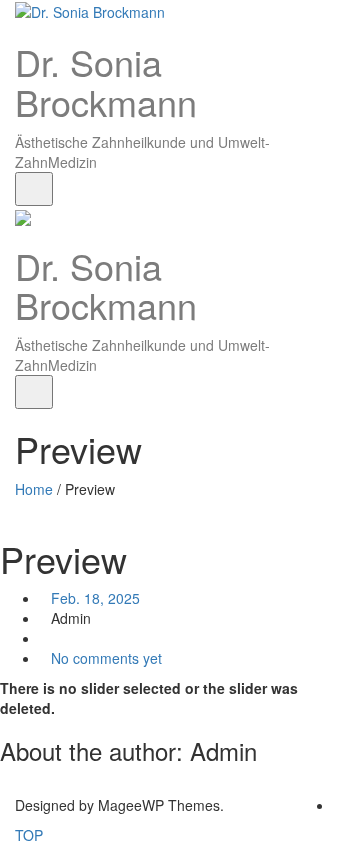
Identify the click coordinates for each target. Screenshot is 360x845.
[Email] (339, 805)
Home (34, 489)
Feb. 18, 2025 (95, 598)
